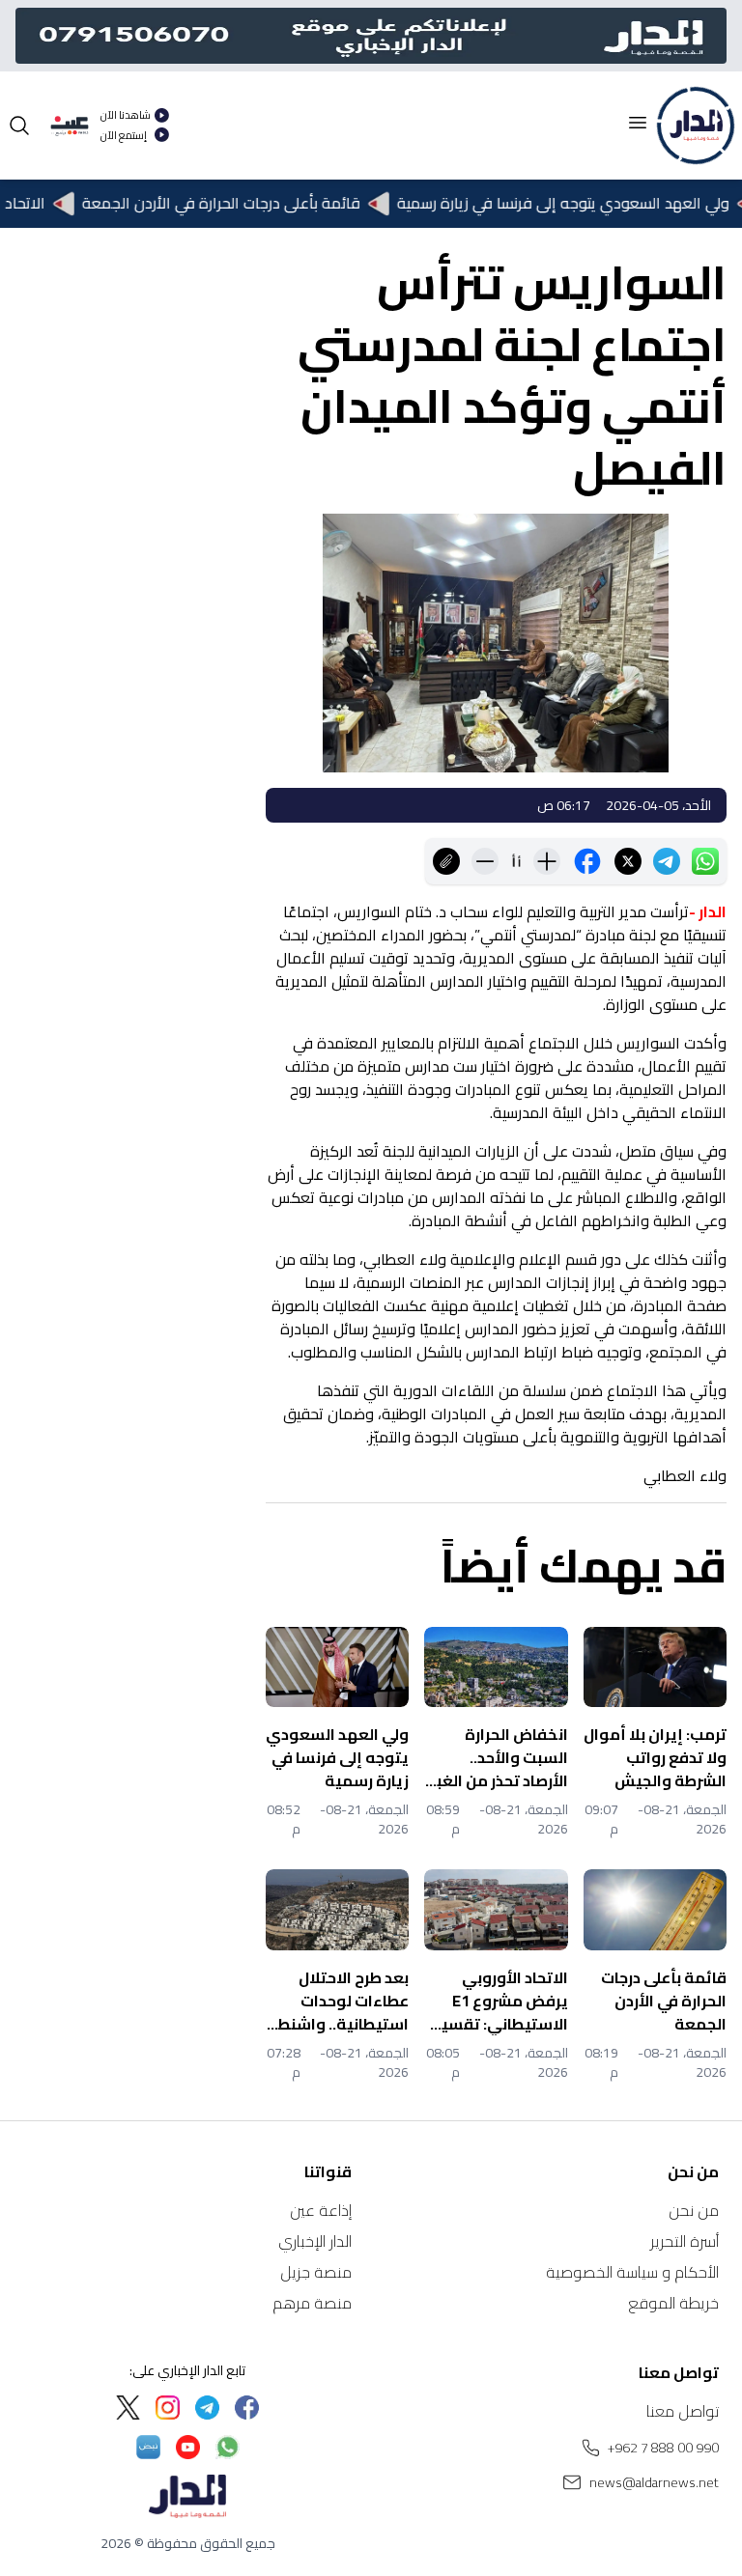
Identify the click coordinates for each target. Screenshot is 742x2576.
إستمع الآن (124, 136)
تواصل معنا (683, 2411)
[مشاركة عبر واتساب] (705, 861)
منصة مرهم (312, 2303)
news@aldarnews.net (654, 2482)
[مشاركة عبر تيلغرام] (667, 861)
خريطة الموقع (673, 2303)
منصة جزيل (316, 2272)
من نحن (694, 2210)
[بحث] (19, 126)
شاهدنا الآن (126, 115)
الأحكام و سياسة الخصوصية (632, 2272)
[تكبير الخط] (547, 861)
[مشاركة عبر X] (628, 861)
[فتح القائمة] (638, 123)
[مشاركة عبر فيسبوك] (587, 861)
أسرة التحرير (685, 2241)
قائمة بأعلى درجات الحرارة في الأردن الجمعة (248, 204)
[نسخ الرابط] (446, 861)
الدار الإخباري (315, 2241)
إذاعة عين (321, 2210)
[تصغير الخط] (485, 861)
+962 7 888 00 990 (663, 2448)
